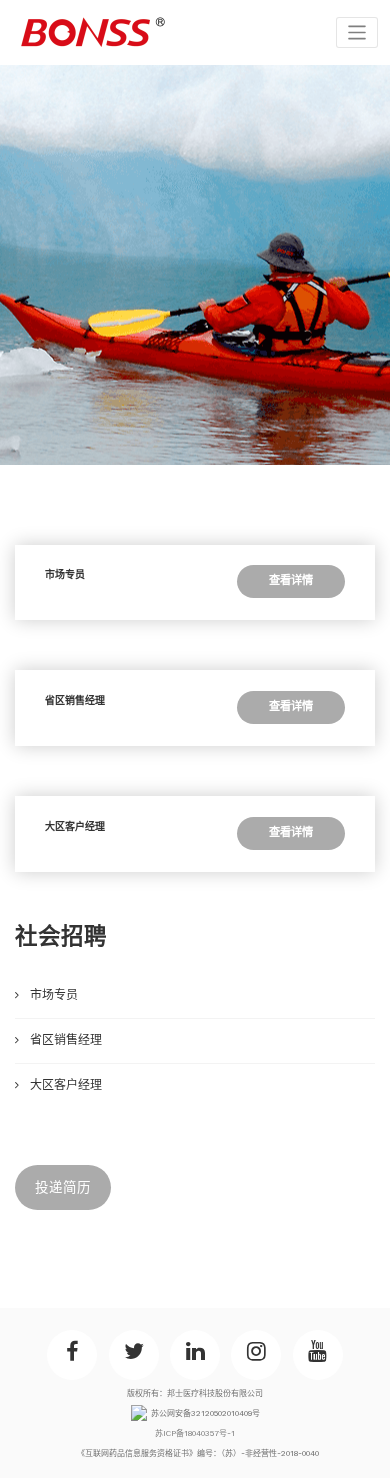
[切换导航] (357, 32)
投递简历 (63, 1187)
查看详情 (291, 580)
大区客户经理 (75, 826)
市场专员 (65, 574)
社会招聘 (61, 936)
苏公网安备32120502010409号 (205, 1413)
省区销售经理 (75, 700)
